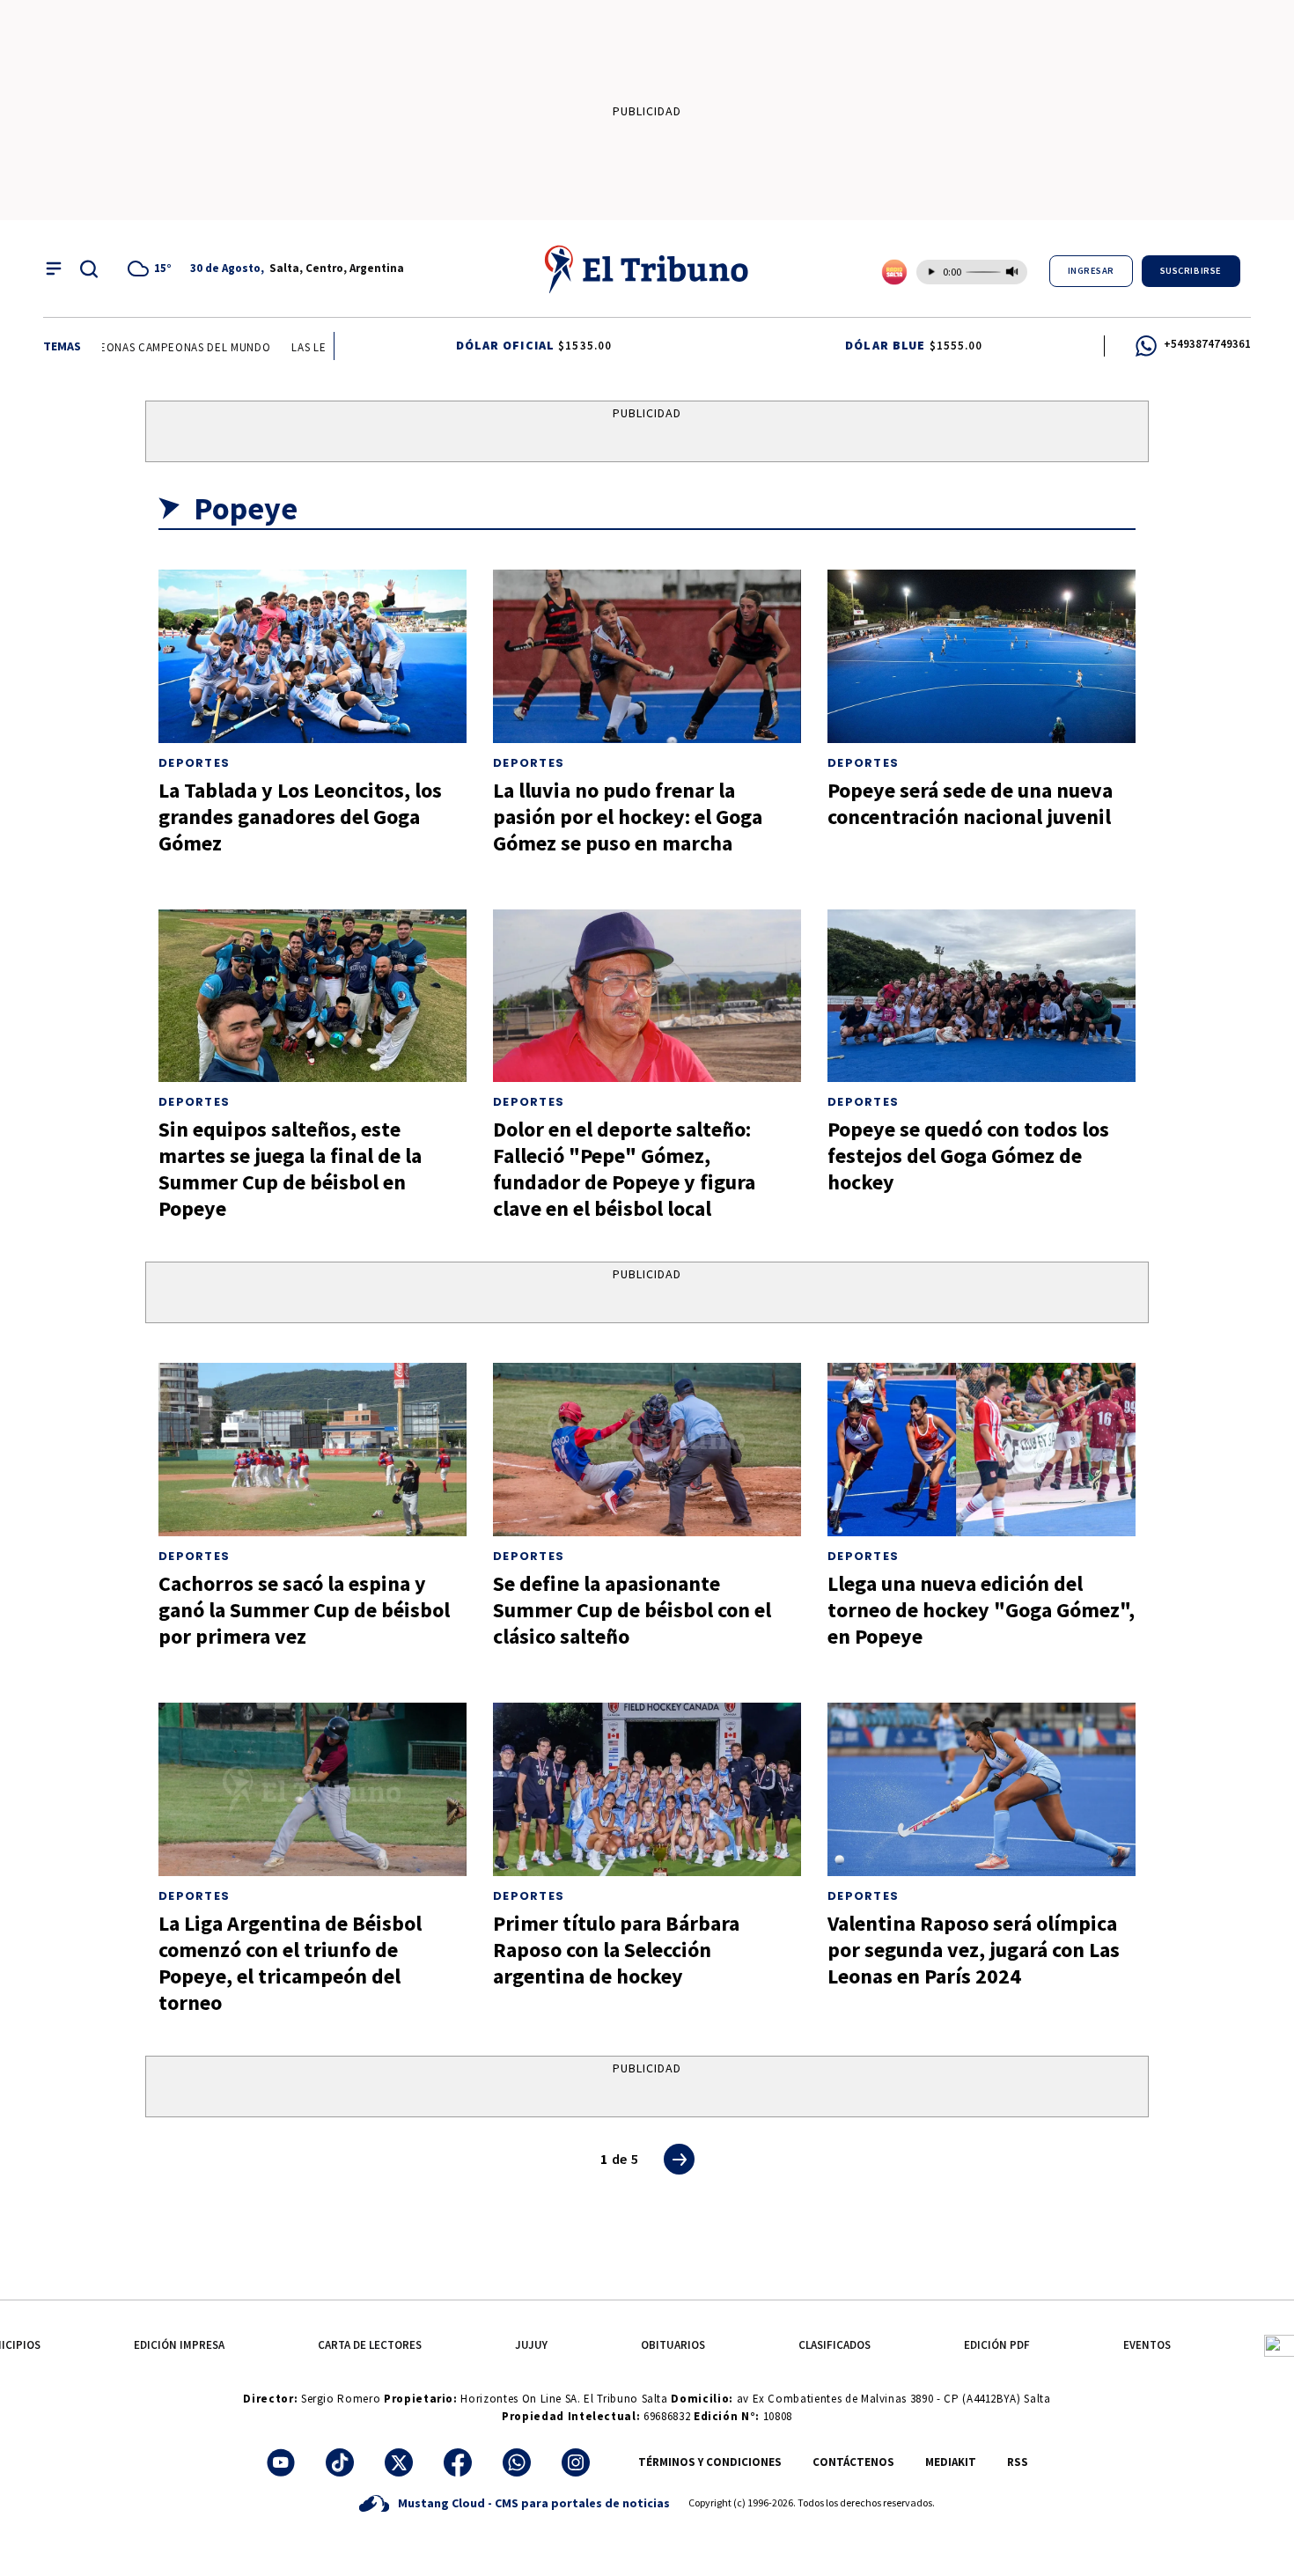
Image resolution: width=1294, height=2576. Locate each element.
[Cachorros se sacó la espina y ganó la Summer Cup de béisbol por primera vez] (312, 1450)
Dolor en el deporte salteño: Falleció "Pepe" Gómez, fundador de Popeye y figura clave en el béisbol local (624, 1169)
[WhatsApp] (517, 2462)
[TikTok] (340, 2462)
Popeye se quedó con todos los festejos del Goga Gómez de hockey (968, 1156)
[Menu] (54, 269)
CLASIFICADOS (834, 2345)
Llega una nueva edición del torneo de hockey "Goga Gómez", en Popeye (981, 1610)
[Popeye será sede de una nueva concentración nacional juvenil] (982, 656)
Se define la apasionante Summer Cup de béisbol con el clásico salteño (632, 1610)
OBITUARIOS (673, 2345)
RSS (1018, 2462)
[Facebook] (458, 2462)
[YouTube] (281, 2462)
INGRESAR (1091, 271)
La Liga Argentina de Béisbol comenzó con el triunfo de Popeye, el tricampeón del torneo (290, 1963)
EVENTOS (1147, 2345)
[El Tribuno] (647, 269)
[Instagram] (576, 2462)
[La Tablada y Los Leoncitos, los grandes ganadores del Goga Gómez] (312, 656)
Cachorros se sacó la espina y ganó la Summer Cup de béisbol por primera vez (304, 1610)
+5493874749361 (1207, 344)
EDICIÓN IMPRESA (179, 2345)
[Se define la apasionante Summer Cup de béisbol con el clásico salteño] (647, 1450)
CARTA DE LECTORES (370, 2345)
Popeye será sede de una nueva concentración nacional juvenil (970, 803)
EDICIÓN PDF (997, 2345)
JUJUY (531, 2345)
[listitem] (152, 269)
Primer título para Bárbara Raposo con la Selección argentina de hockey (616, 1950)
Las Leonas (300, 347)
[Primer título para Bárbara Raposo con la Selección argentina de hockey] (647, 1789)
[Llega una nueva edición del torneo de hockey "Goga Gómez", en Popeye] (982, 1450)
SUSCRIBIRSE (1191, 271)
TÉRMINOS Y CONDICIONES (710, 2462)
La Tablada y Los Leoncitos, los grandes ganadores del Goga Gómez (300, 817)
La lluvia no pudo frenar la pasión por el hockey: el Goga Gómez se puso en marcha (628, 817)
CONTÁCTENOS (853, 2462)
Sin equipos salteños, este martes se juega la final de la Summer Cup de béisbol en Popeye (290, 1169)
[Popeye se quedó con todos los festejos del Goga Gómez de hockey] (982, 996)
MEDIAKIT (951, 2462)
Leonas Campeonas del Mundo (159, 347)
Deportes (194, 763)
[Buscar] (89, 269)
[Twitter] (399, 2462)
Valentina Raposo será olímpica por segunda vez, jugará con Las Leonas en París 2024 (974, 1950)
